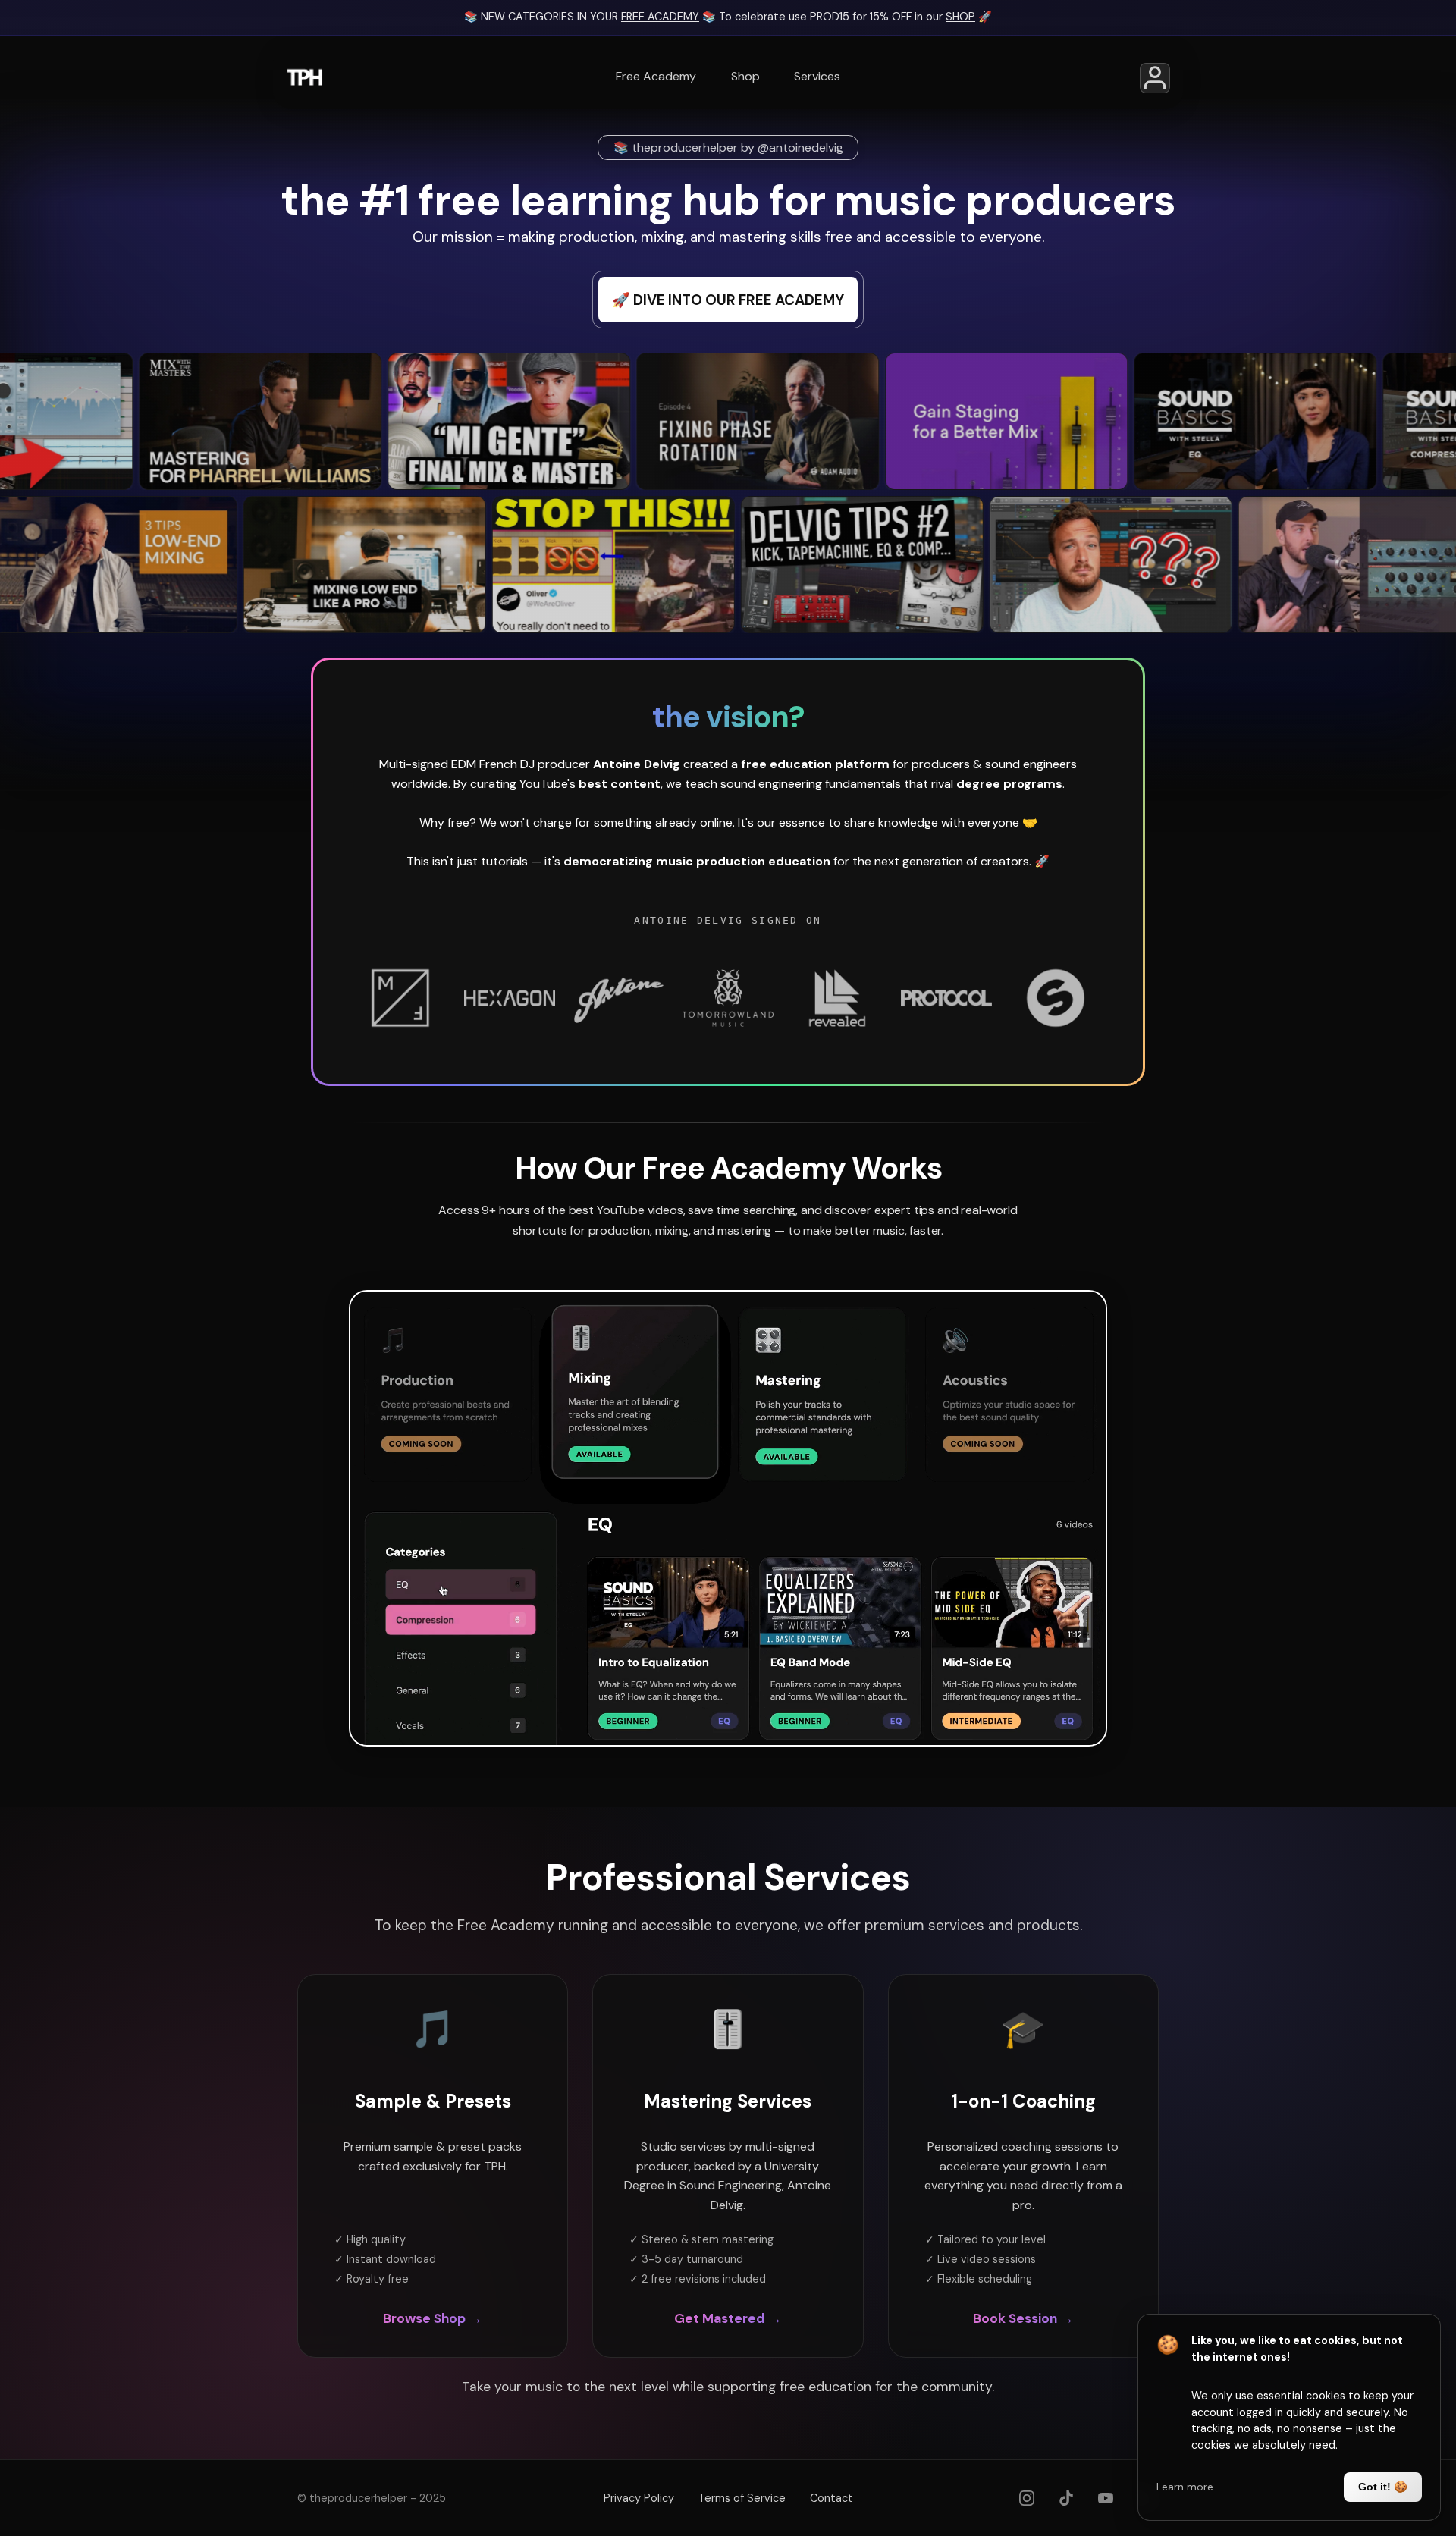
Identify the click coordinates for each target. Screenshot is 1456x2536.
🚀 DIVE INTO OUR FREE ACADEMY (728, 300)
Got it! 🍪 (1383, 2487)
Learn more (1185, 2487)
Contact (832, 2498)
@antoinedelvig (800, 148)
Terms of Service (742, 2498)
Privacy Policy (639, 2498)
